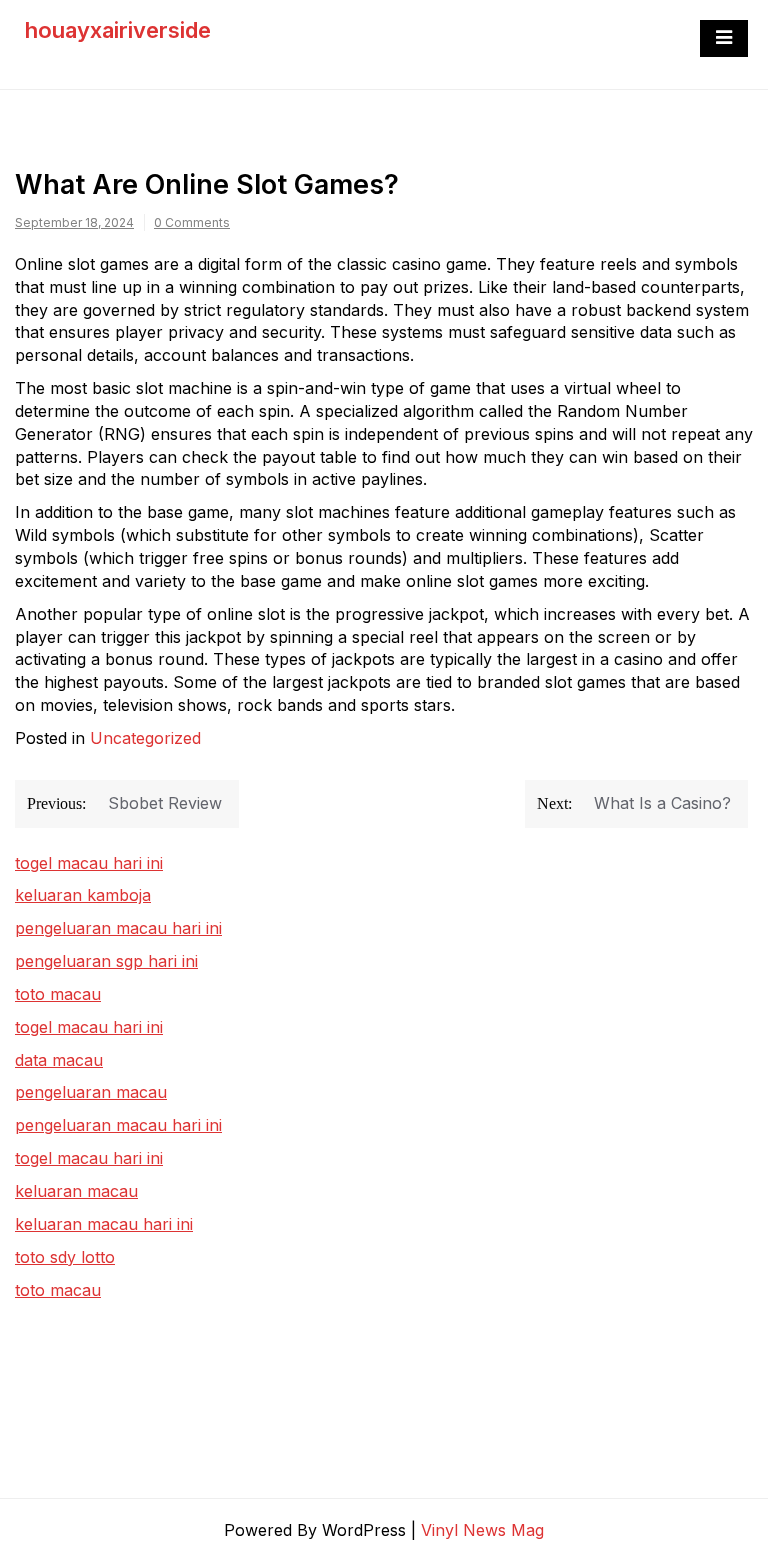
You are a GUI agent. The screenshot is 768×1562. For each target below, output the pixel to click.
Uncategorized (145, 738)
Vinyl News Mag (482, 1530)
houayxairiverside (118, 30)
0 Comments (192, 222)
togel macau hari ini (89, 1027)
